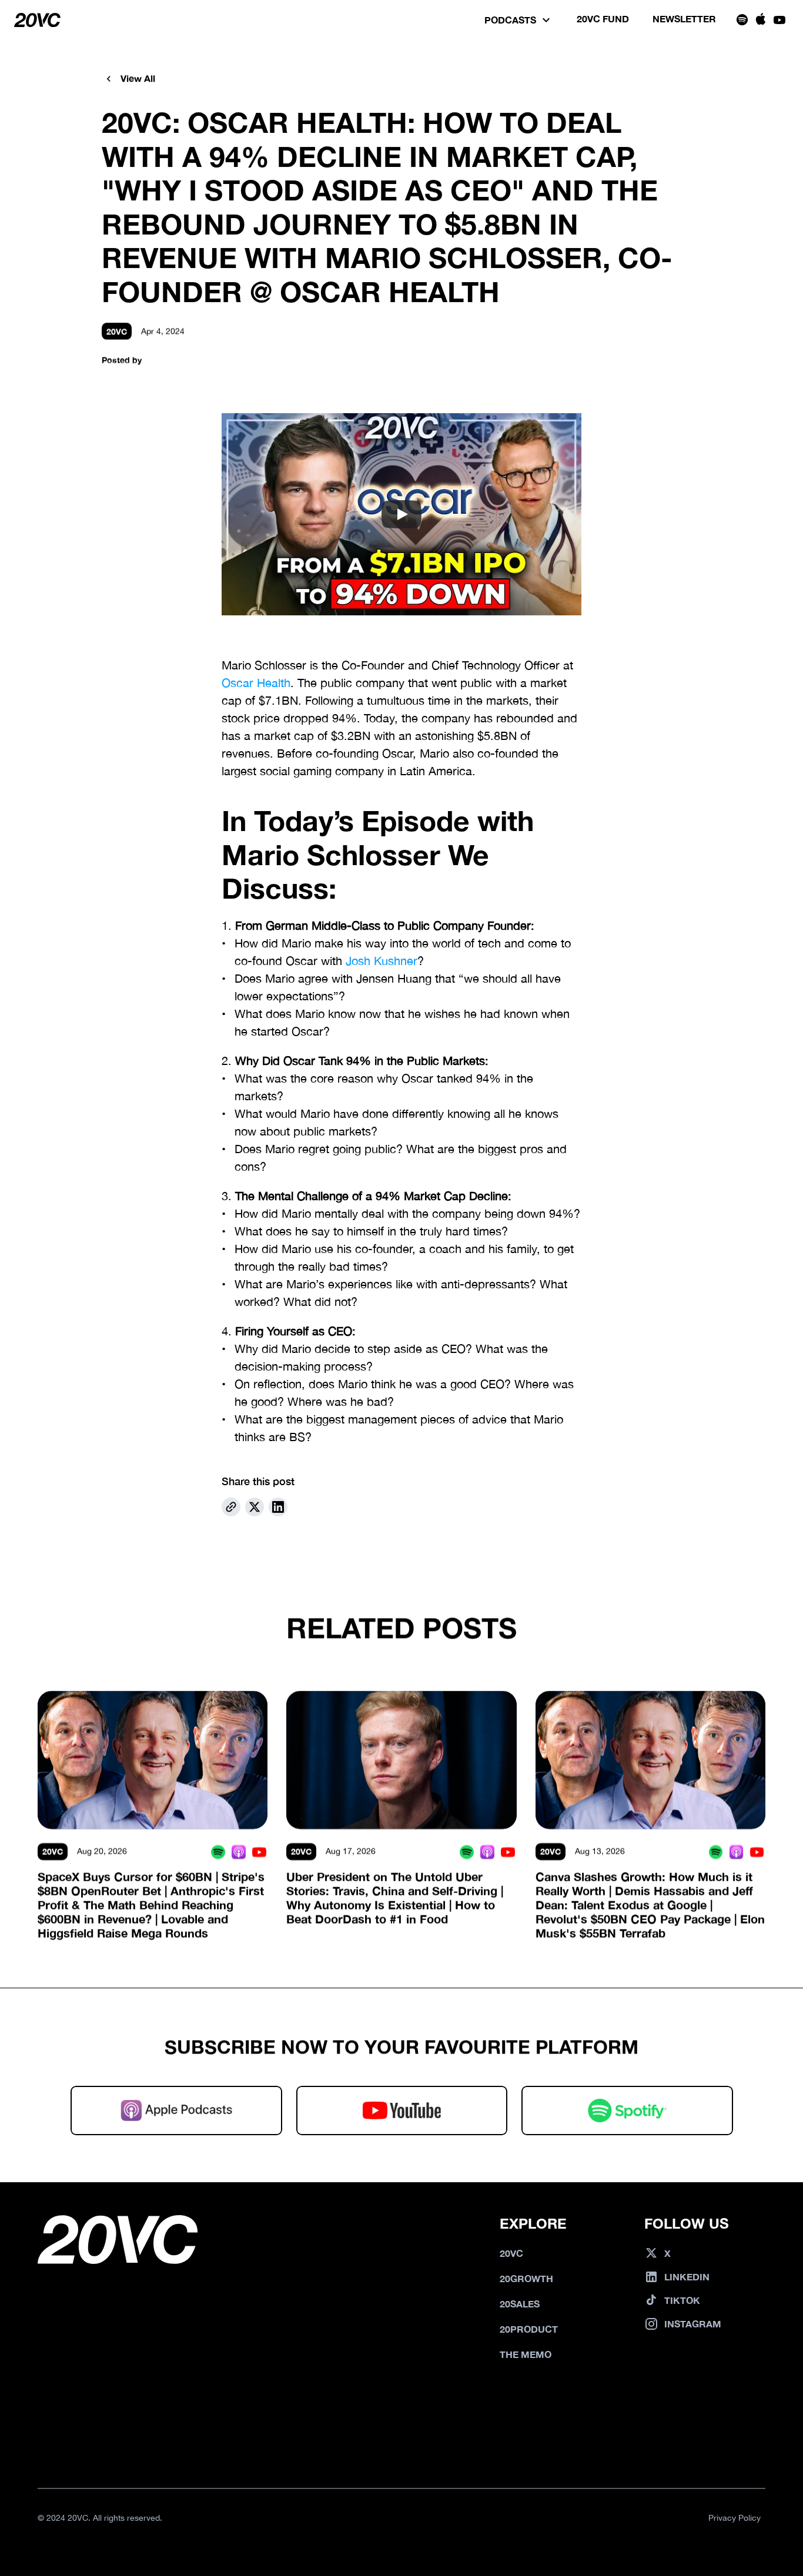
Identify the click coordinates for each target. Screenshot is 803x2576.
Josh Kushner (382, 961)
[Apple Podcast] (238, 1852)
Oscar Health (256, 683)
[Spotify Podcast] (218, 1852)
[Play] (401, 514)
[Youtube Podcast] (259, 1852)
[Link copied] (231, 1507)
